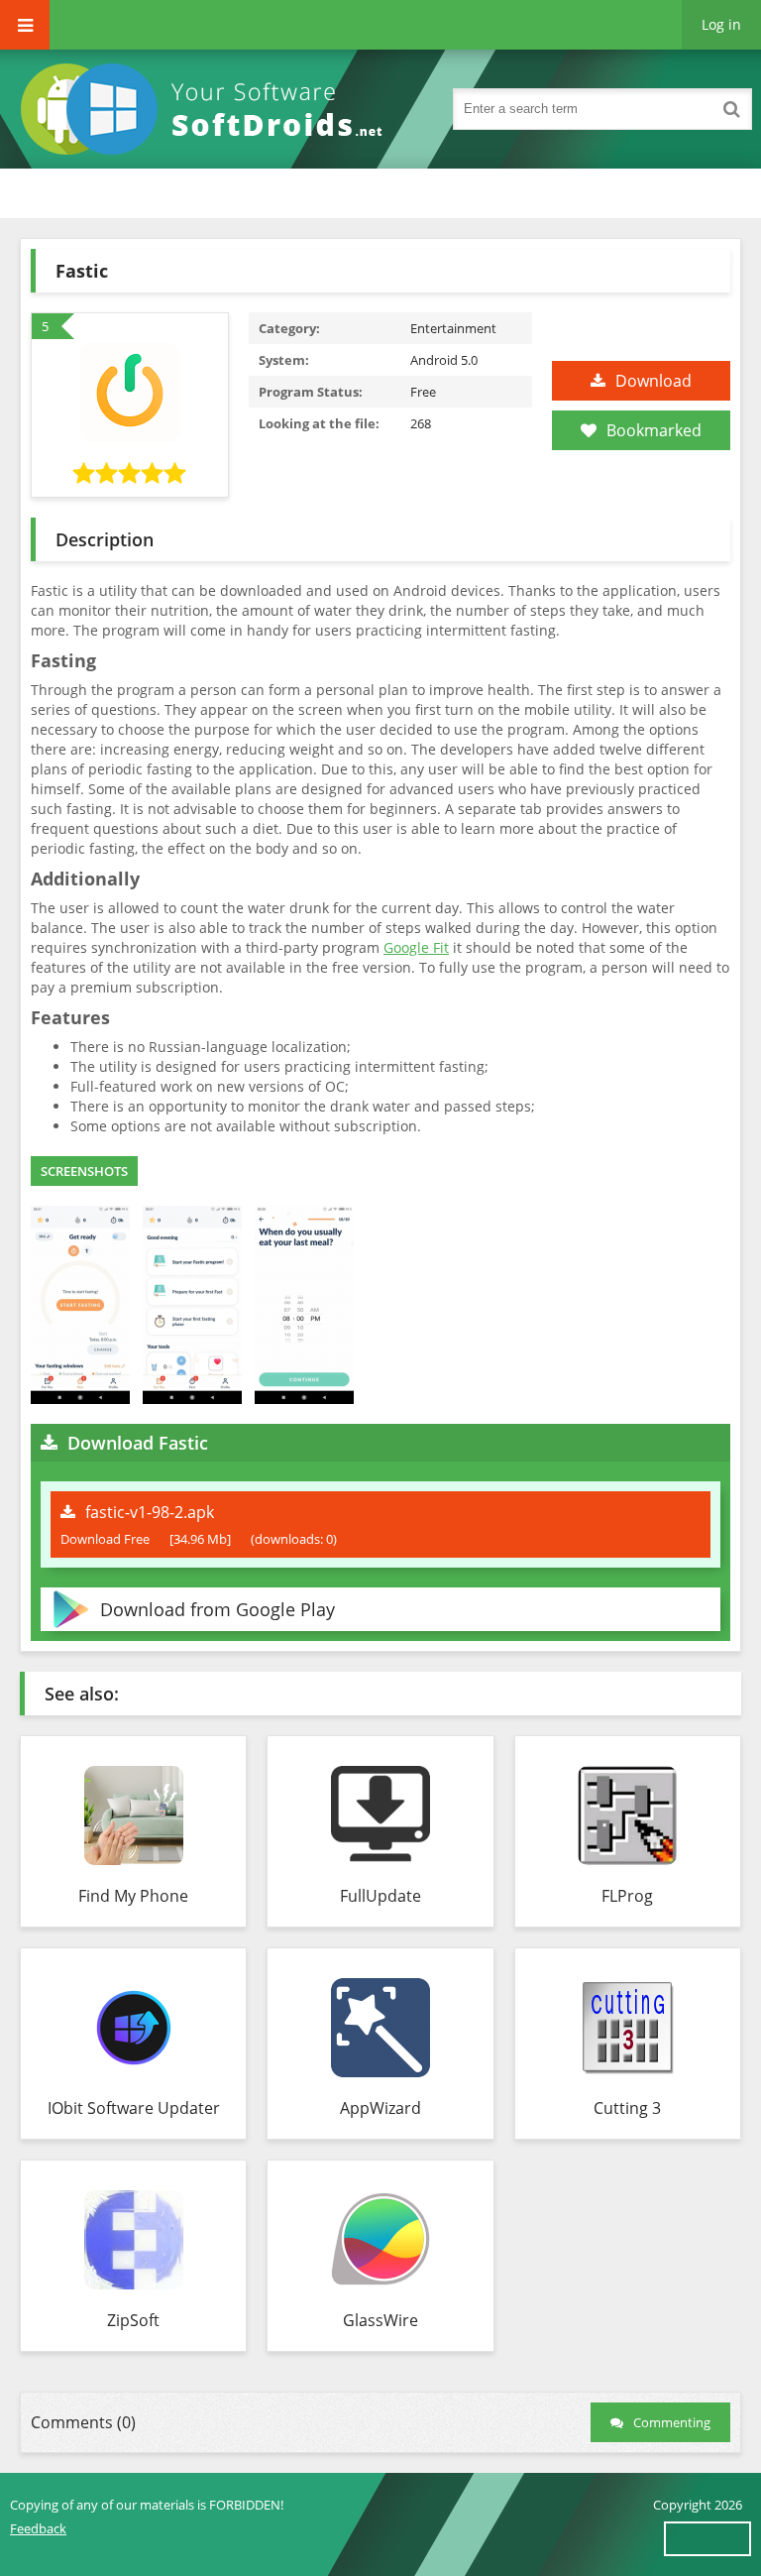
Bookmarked (654, 430)
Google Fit (416, 947)
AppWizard (380, 2108)
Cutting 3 (627, 2108)
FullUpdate (380, 1896)
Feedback (38, 2528)
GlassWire (380, 2320)
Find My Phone (133, 1896)
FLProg (627, 1896)
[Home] (208, 109)
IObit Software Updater (134, 2108)
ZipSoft (133, 2320)
